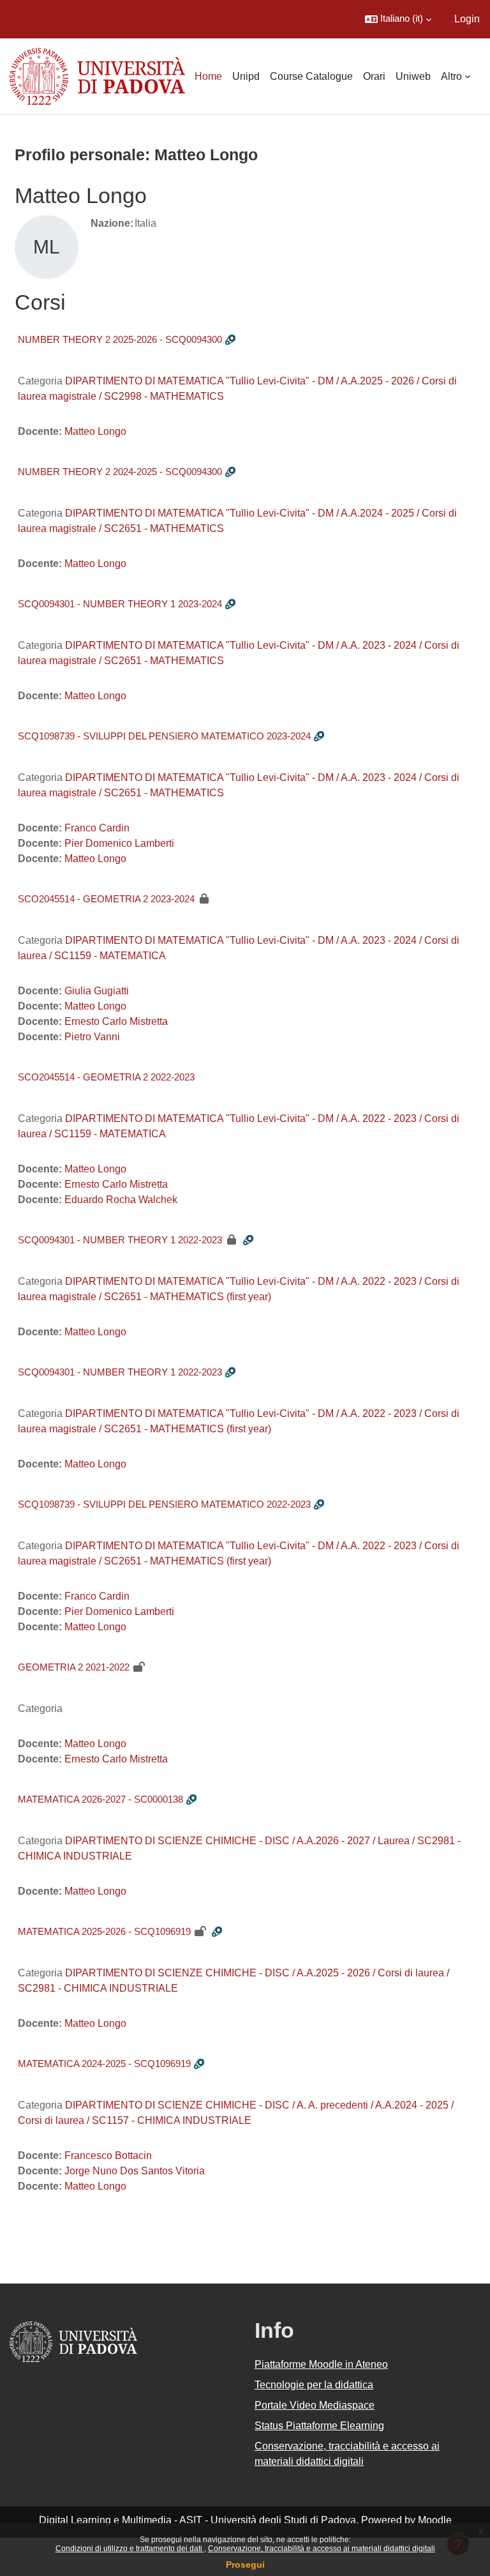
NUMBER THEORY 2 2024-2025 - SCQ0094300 (120, 472)
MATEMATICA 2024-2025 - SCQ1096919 (104, 2064)
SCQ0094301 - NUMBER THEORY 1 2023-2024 (120, 604)
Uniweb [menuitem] (413, 76)
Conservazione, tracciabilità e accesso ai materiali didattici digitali (322, 2549)
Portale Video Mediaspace (315, 2405)
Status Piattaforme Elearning (319, 2426)
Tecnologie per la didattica (314, 2385)
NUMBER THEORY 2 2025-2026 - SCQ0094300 (120, 339)
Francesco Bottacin (108, 2156)
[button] (398, 19)
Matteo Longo (95, 431)
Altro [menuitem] (451, 76)
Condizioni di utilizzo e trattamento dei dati (130, 2549)
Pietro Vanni (92, 1037)
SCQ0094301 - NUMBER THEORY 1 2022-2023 (120, 1240)
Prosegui (245, 2565)
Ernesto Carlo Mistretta (116, 1021)
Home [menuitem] (208, 76)
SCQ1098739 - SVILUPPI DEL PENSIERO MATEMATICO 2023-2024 (164, 736)
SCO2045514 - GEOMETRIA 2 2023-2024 (106, 899)
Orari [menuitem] (374, 76)
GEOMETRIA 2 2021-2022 (74, 1667)
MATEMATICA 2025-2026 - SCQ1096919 (104, 1931)
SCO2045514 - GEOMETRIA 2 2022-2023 (106, 1077)
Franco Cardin (97, 828)
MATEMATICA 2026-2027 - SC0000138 (100, 1799)
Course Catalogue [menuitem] (311, 76)
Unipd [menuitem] (246, 76)
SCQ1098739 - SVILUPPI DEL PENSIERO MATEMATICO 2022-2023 (164, 1504)
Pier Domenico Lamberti (119, 843)
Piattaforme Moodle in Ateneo (321, 2364)
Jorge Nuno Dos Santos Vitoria (135, 2171)
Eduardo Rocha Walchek (121, 1200)
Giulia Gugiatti (97, 991)
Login (467, 19)
